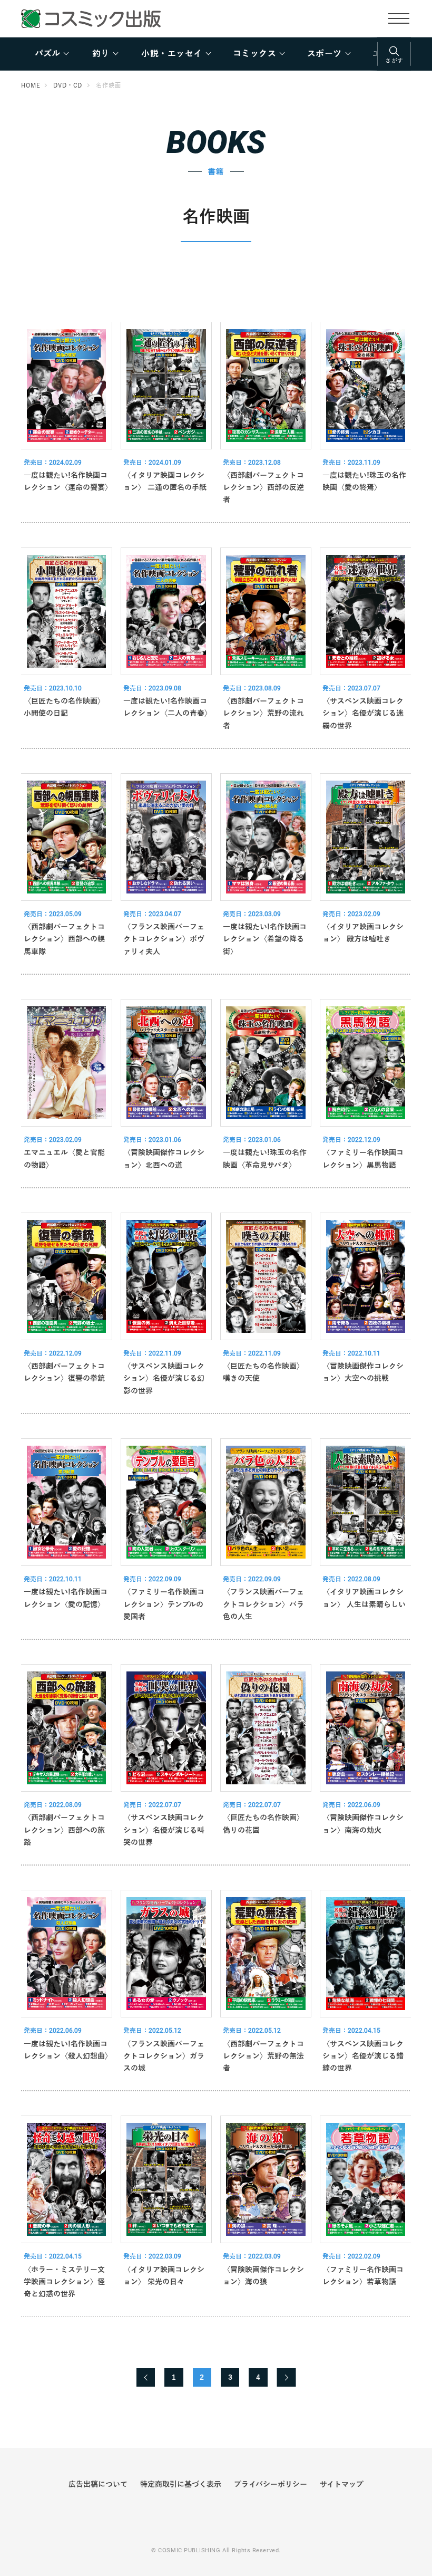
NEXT (287, 2377)
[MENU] (399, 18)
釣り (101, 54)
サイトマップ (342, 2484)
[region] (216, 54)
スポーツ (325, 54)
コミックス (254, 54)
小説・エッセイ (171, 54)
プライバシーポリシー (271, 2484)
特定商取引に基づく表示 (181, 2484)
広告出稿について (98, 2484)
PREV (146, 2377)
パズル (47, 54)
